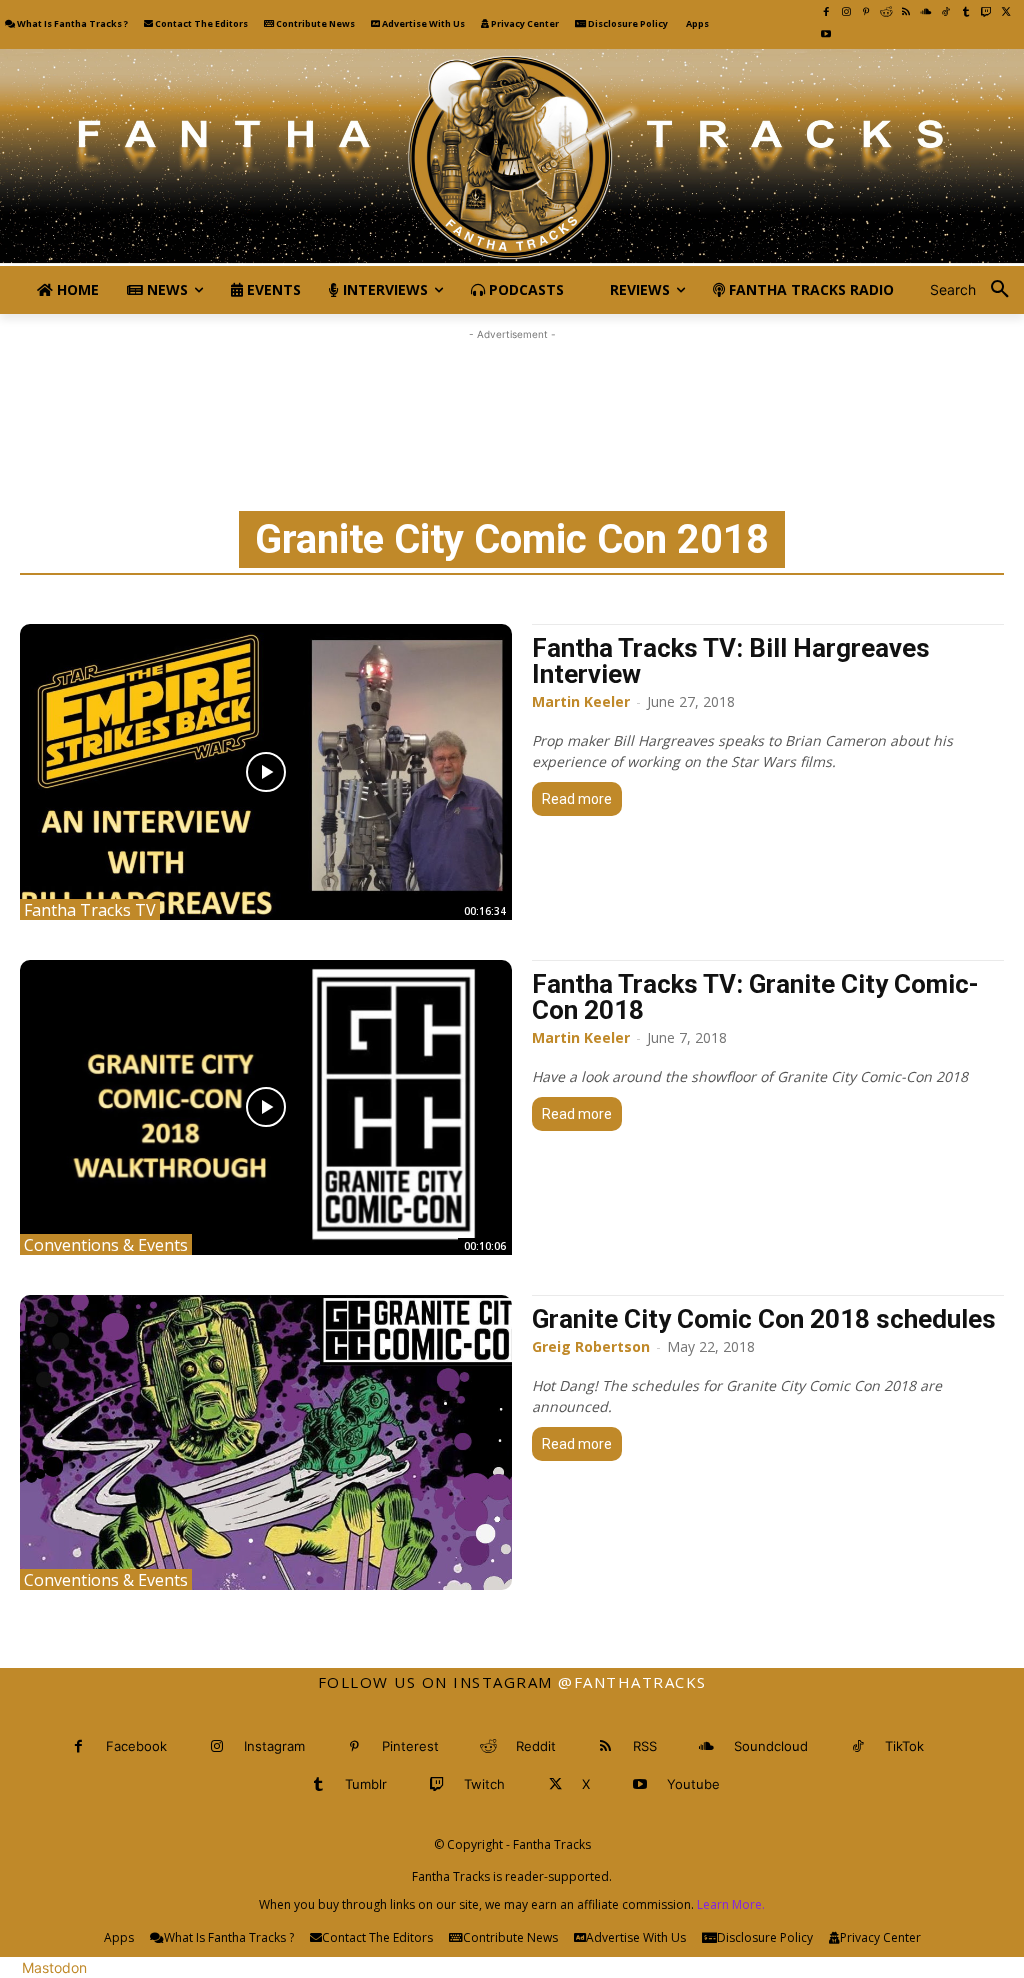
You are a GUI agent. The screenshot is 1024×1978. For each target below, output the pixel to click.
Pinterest (410, 1746)
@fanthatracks (632, 1682)
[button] (977, 290)
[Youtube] (826, 34)
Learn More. (731, 1904)
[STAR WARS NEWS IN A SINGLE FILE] (512, 157)
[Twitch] (986, 12)
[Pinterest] (866, 12)
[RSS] (906, 12)
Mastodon (54, 1967)
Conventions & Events (106, 1244)
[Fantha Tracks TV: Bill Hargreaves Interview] (266, 771)
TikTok (904, 1746)
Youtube (693, 1784)
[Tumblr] (966, 12)
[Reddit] (886, 12)
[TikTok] (946, 12)
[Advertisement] (512, 390)
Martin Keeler (581, 701)
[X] (1006, 12)
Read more (577, 799)
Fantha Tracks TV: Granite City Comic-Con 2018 (755, 997)
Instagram (274, 1746)
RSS (645, 1746)
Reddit (536, 1746)
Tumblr (366, 1784)
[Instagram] (846, 12)
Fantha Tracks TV (90, 909)
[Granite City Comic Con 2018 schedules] (266, 1442)
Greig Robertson (591, 1346)
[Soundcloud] (926, 12)
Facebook (136, 1746)
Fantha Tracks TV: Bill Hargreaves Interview (731, 661)
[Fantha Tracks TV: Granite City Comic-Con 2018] (266, 1107)
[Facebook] (826, 12)
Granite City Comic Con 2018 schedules (764, 1319)
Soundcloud (771, 1746)
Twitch (484, 1784)
